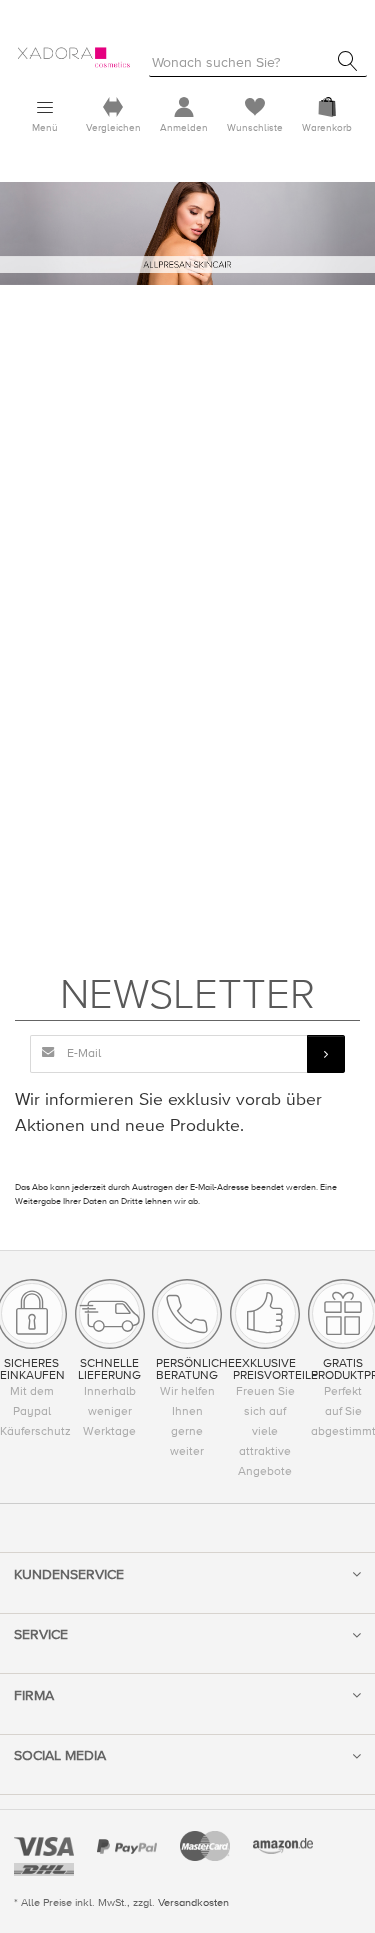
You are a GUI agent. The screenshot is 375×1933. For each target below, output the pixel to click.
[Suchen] (348, 61)
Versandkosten (193, 1902)
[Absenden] (326, 1054)
